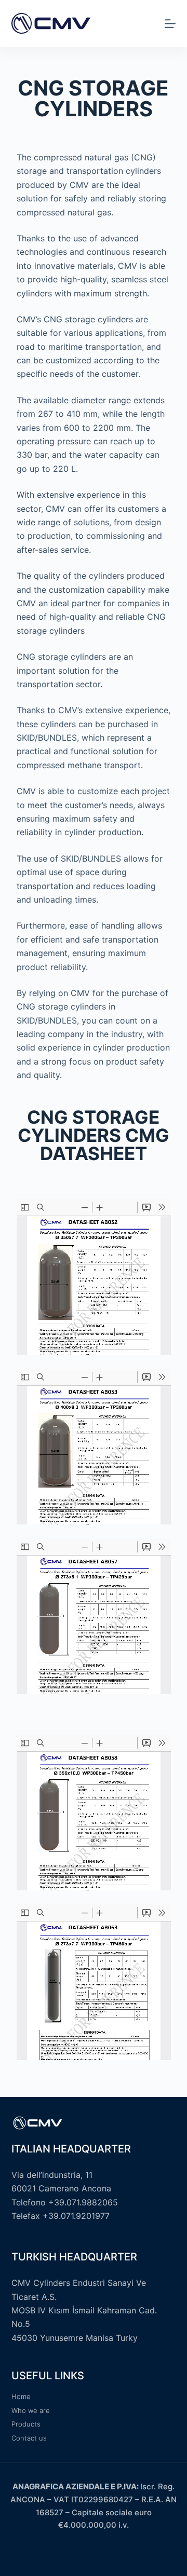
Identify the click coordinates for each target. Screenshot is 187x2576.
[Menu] (170, 24)
